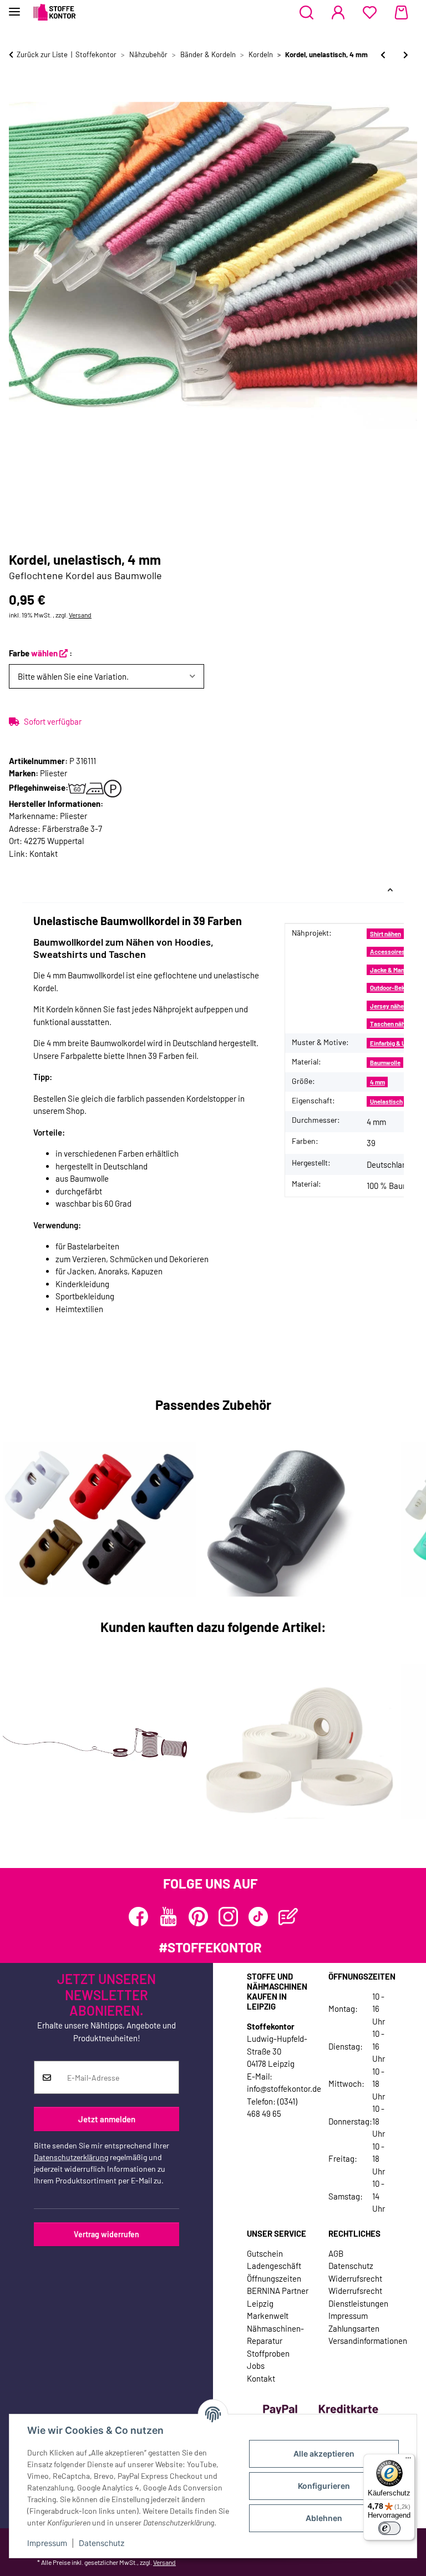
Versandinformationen (368, 2341)
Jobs (256, 2366)
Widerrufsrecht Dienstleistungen (358, 2297)
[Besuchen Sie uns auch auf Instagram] (228, 1917)
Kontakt (44, 853)
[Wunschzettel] (370, 13)
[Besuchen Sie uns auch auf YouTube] (168, 1917)
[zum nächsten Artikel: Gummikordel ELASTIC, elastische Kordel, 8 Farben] (406, 55)
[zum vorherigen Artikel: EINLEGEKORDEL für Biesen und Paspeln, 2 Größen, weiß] (383, 55)
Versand (80, 615)
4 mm (377, 1082)
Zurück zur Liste (42, 54)
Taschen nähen (391, 1024)
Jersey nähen (389, 1006)
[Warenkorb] (401, 13)
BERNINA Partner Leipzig (278, 2297)
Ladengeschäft (274, 2266)
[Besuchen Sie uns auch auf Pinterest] (198, 1917)
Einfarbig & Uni (390, 1043)
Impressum (47, 2543)
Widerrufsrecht (355, 2278)
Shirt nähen (386, 934)
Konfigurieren (324, 2486)
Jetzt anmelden (107, 2119)
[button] (306, 13)
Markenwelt (268, 2316)
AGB (336, 2253)
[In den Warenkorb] (18, 92)
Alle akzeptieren (324, 2454)
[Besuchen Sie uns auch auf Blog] (288, 1917)
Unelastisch (386, 1101)
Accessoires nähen (396, 951)
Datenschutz (102, 2543)
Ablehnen (324, 2518)
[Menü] (408, 2460)
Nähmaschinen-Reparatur (275, 2335)
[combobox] (106, 677)
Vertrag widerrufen (106, 2234)
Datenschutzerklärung (71, 2157)
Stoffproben (268, 2353)
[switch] (389, 2528)
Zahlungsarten (354, 2328)
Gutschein (265, 2253)
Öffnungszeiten (274, 2278)
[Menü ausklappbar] (14, 7)
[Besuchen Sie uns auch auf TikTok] (258, 1917)
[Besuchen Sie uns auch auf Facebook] (138, 1917)
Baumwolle (385, 1063)
